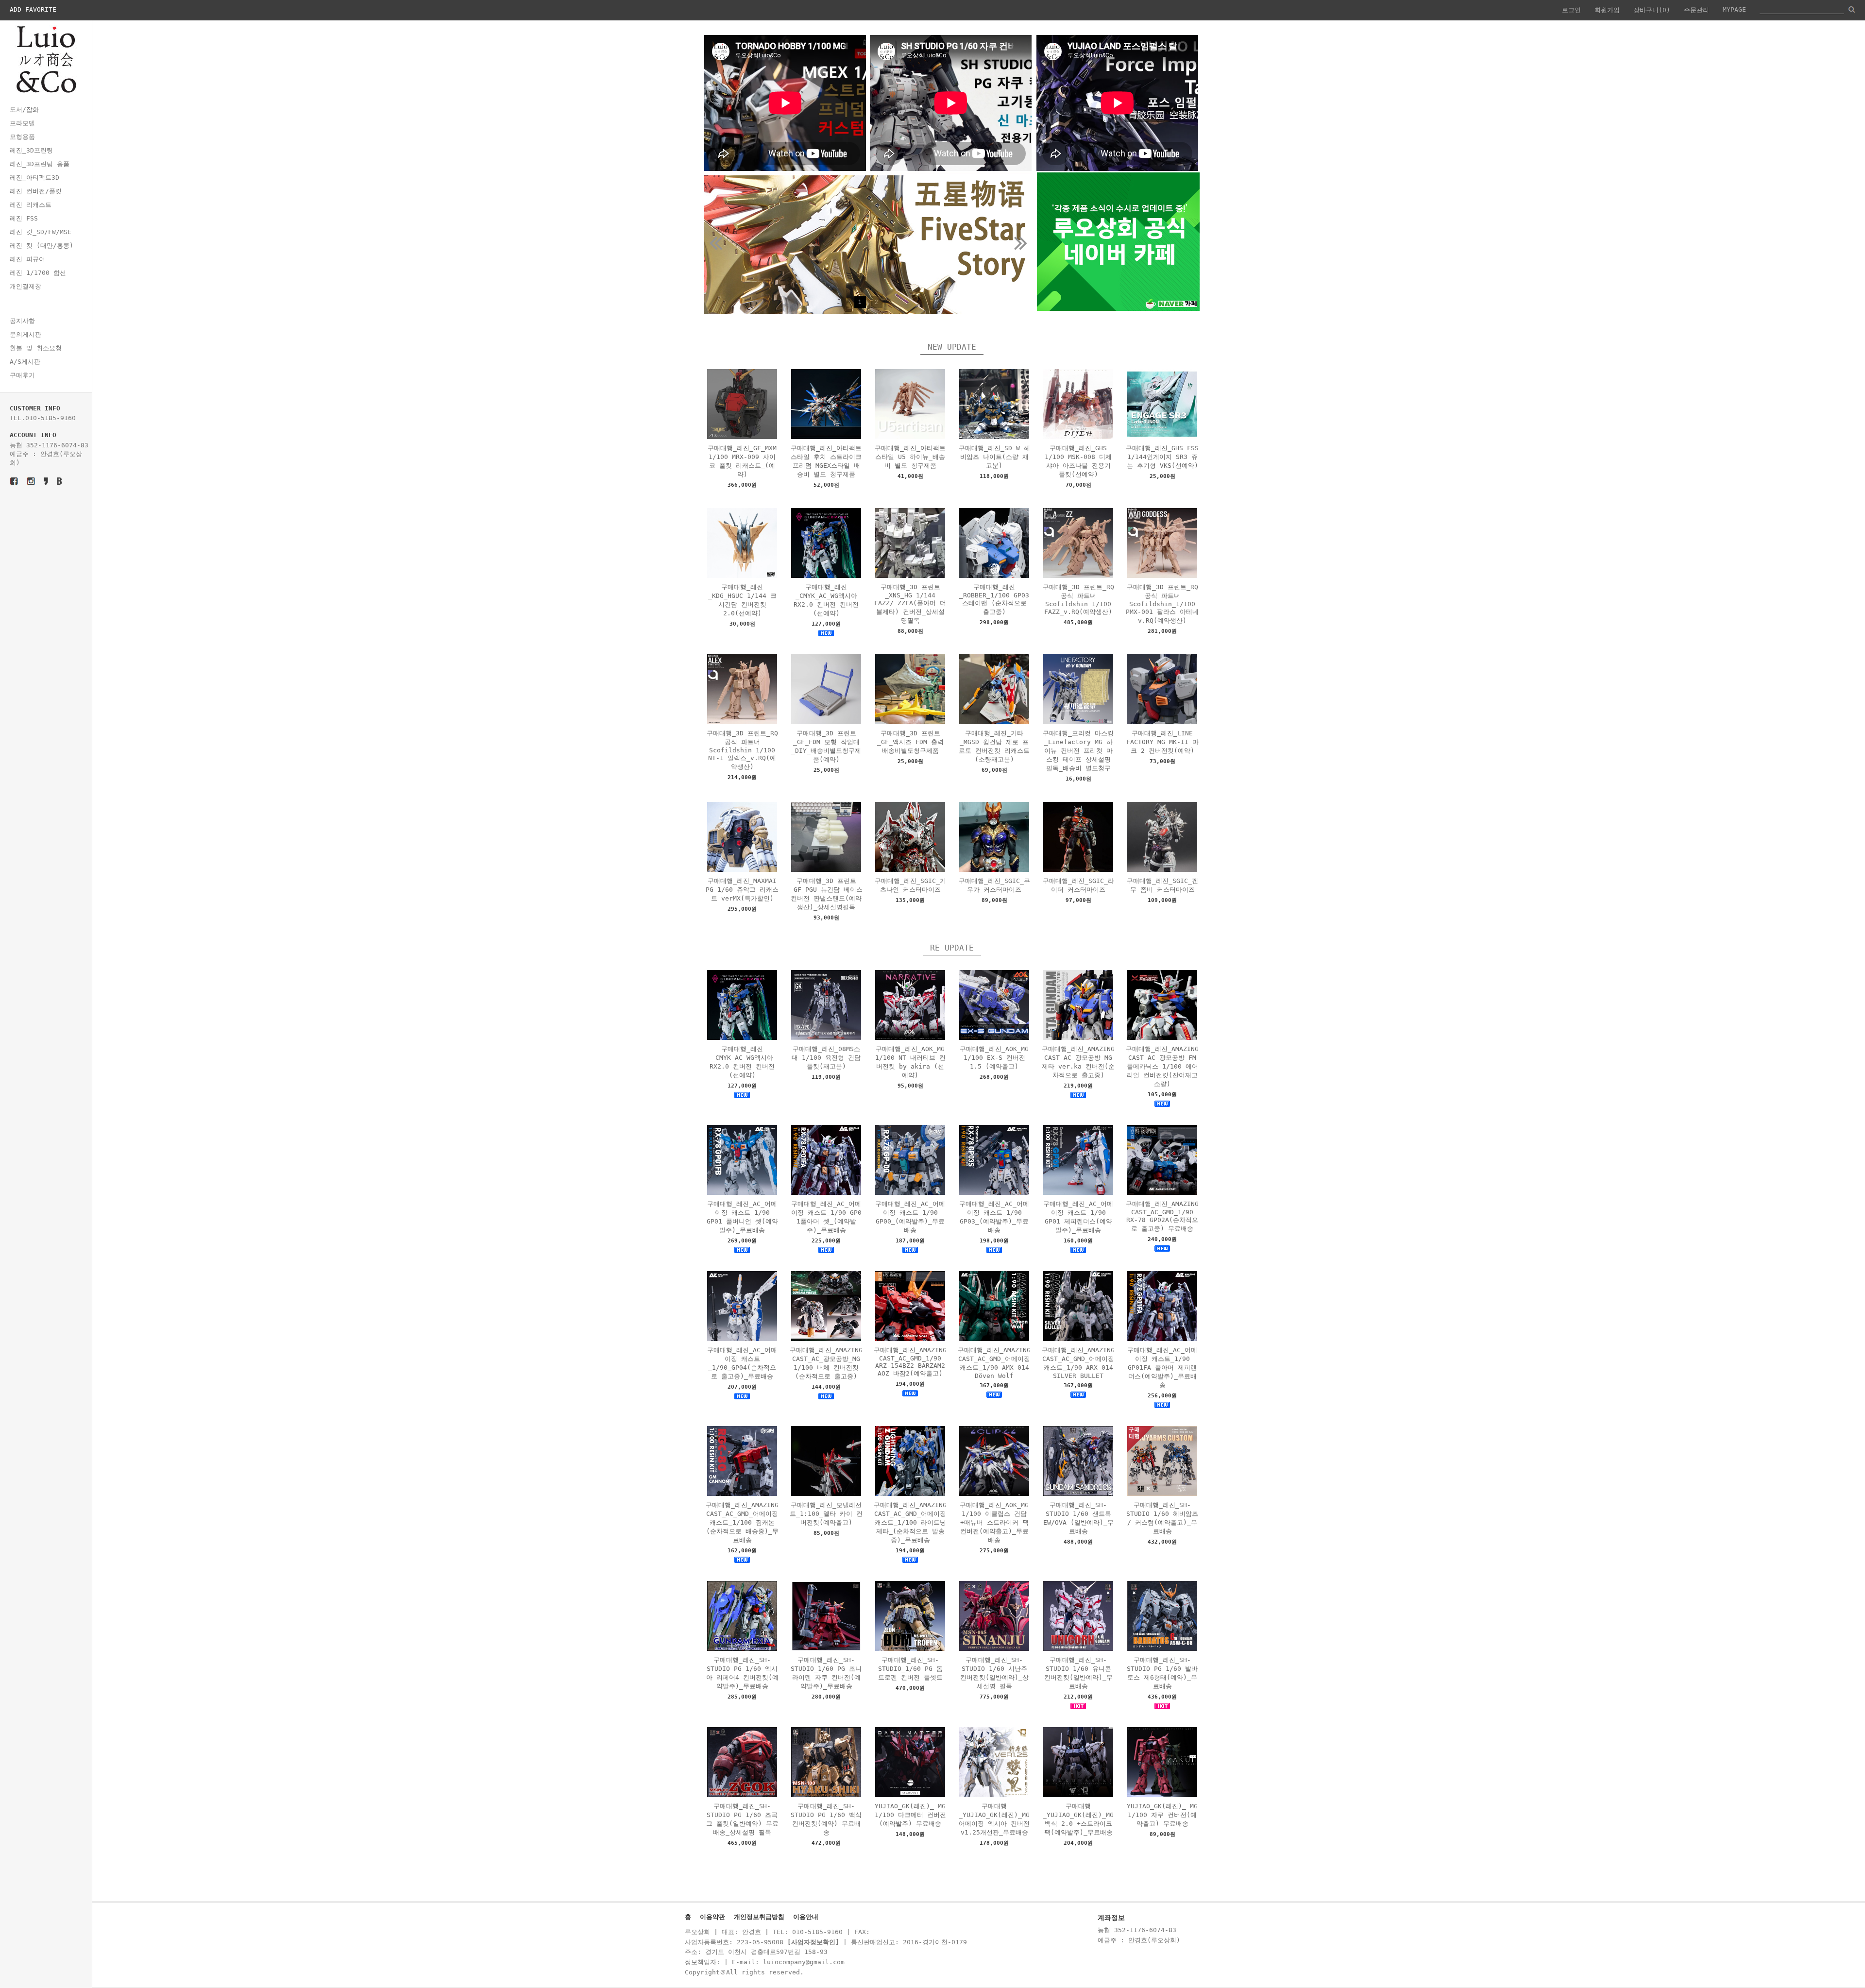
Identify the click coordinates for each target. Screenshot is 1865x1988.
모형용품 (22, 137)
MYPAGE (1734, 9)
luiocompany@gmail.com (804, 1962)
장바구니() (1652, 10)
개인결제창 (25, 286)
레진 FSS (24, 218)
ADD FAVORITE (33, 9)
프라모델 (22, 123)
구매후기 (22, 375)
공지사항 (22, 321)
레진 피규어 (27, 259)
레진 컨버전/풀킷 (36, 191)
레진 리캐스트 (31, 205)
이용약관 (712, 1917)
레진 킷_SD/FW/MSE (41, 232)
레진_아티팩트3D (34, 178)
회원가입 (1607, 10)
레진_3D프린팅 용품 (40, 164)
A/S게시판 (25, 362)
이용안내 (806, 1917)
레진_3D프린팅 (31, 150)
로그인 (1571, 10)
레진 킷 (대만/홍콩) (42, 246)
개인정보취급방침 (759, 1917)
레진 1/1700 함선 (38, 273)
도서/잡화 (24, 110)
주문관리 (1696, 10)
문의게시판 (25, 334)
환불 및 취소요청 (36, 348)
